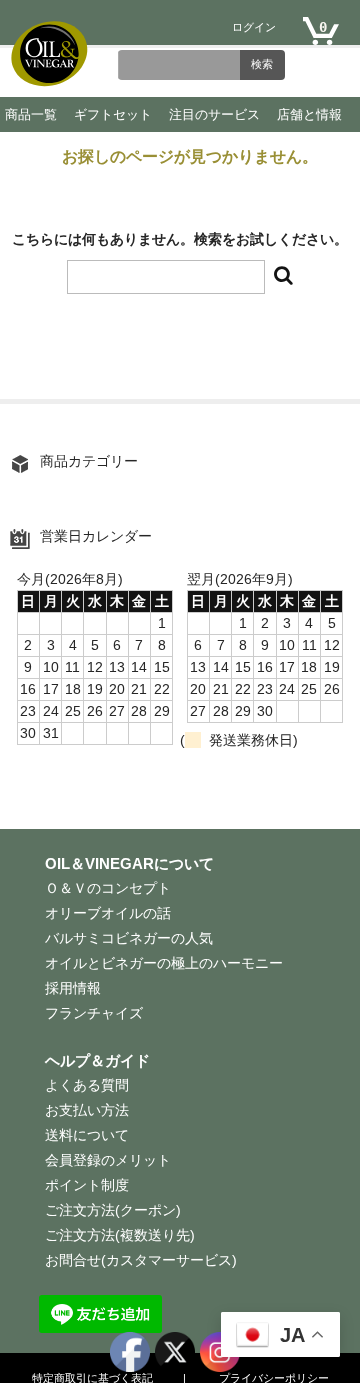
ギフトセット (113, 114)
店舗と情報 (309, 114)
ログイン (254, 27)
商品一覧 (31, 114)
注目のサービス (214, 114)
